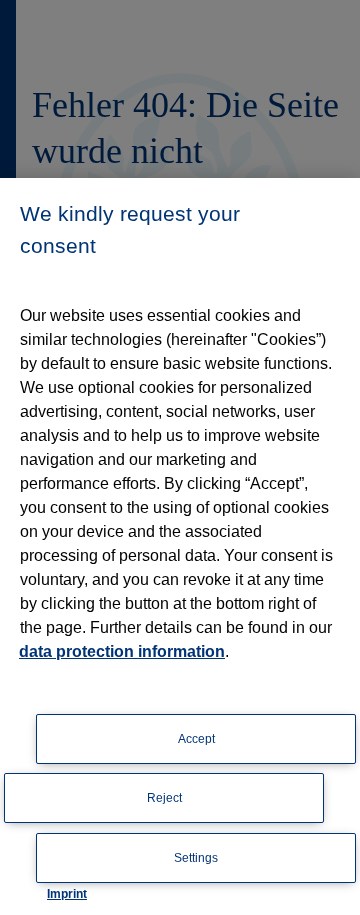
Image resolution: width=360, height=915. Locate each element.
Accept (196, 739)
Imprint (67, 894)
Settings (196, 858)
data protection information (122, 651)
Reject (164, 798)
